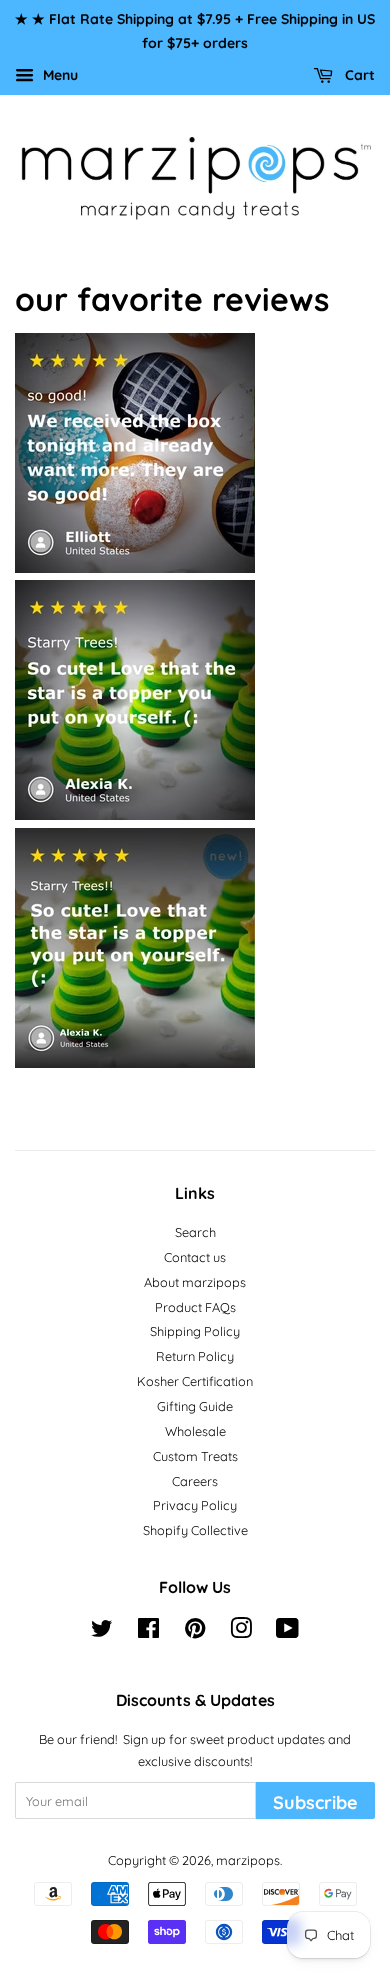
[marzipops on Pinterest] (195, 1632)
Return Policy (195, 1356)
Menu (58, 74)
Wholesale (195, 1431)
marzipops (248, 1860)
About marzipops (195, 1282)
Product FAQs (195, 1307)
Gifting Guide (195, 1406)
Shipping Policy (195, 1331)
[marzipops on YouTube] (287, 1632)
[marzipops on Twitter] (102, 1632)
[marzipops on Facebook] (148, 1632)
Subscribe (315, 1802)
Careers (195, 1481)
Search (195, 1232)
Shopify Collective (195, 1530)
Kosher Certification (195, 1381)
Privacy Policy (195, 1505)
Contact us (195, 1257)
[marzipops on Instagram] (241, 1632)
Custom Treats (195, 1456)
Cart (358, 74)
